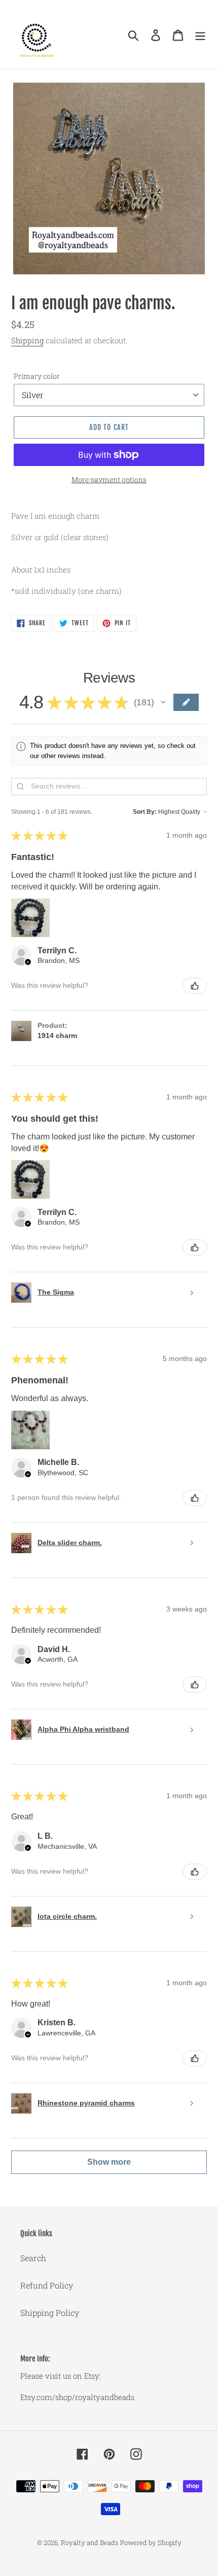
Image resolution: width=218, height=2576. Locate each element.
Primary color (37, 376)
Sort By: (145, 812)
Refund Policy (47, 2285)
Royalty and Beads (89, 2543)
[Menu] (200, 35)
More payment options (109, 479)
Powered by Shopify (151, 2543)
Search (33, 2258)
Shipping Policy (50, 2313)
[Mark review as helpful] (195, 986)
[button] (163, 702)
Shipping (27, 340)
